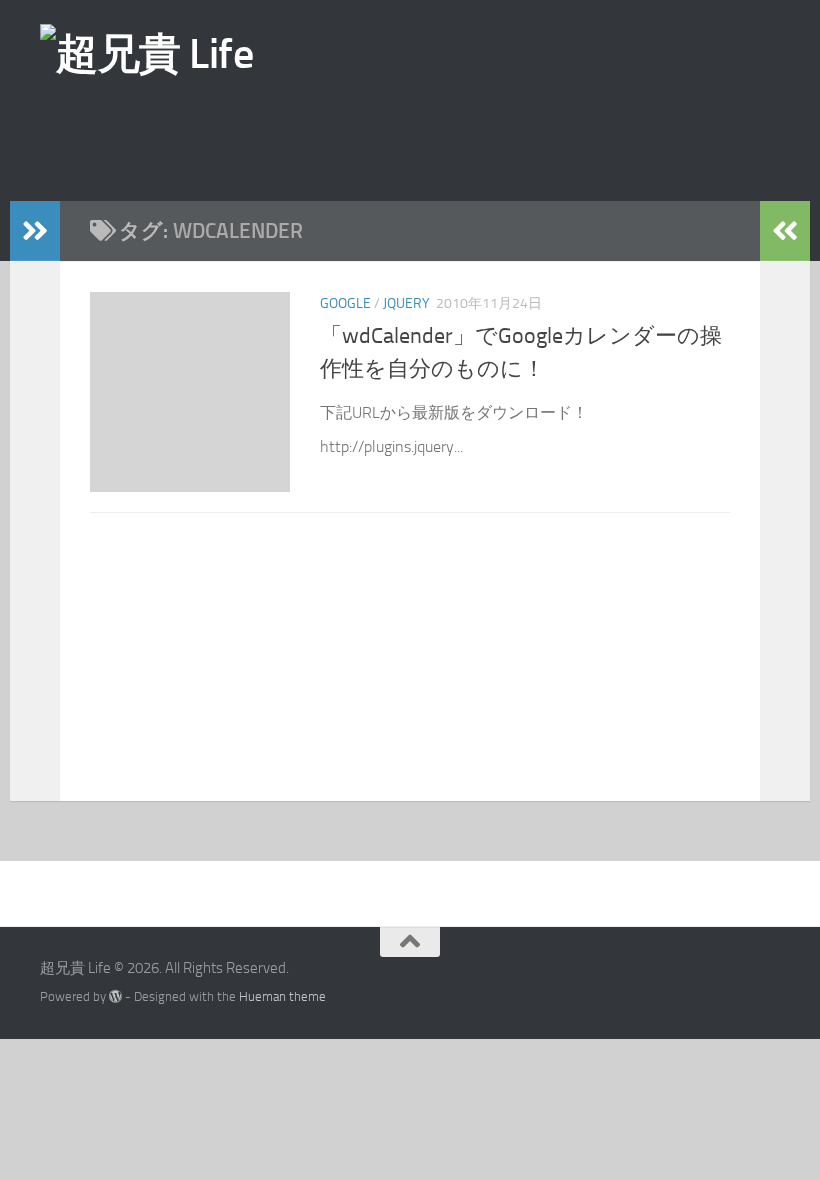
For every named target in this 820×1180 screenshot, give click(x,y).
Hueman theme (282, 996)
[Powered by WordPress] (115, 996)
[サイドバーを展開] (35, 231)
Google (345, 303)
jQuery (406, 303)
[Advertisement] (445, 139)
